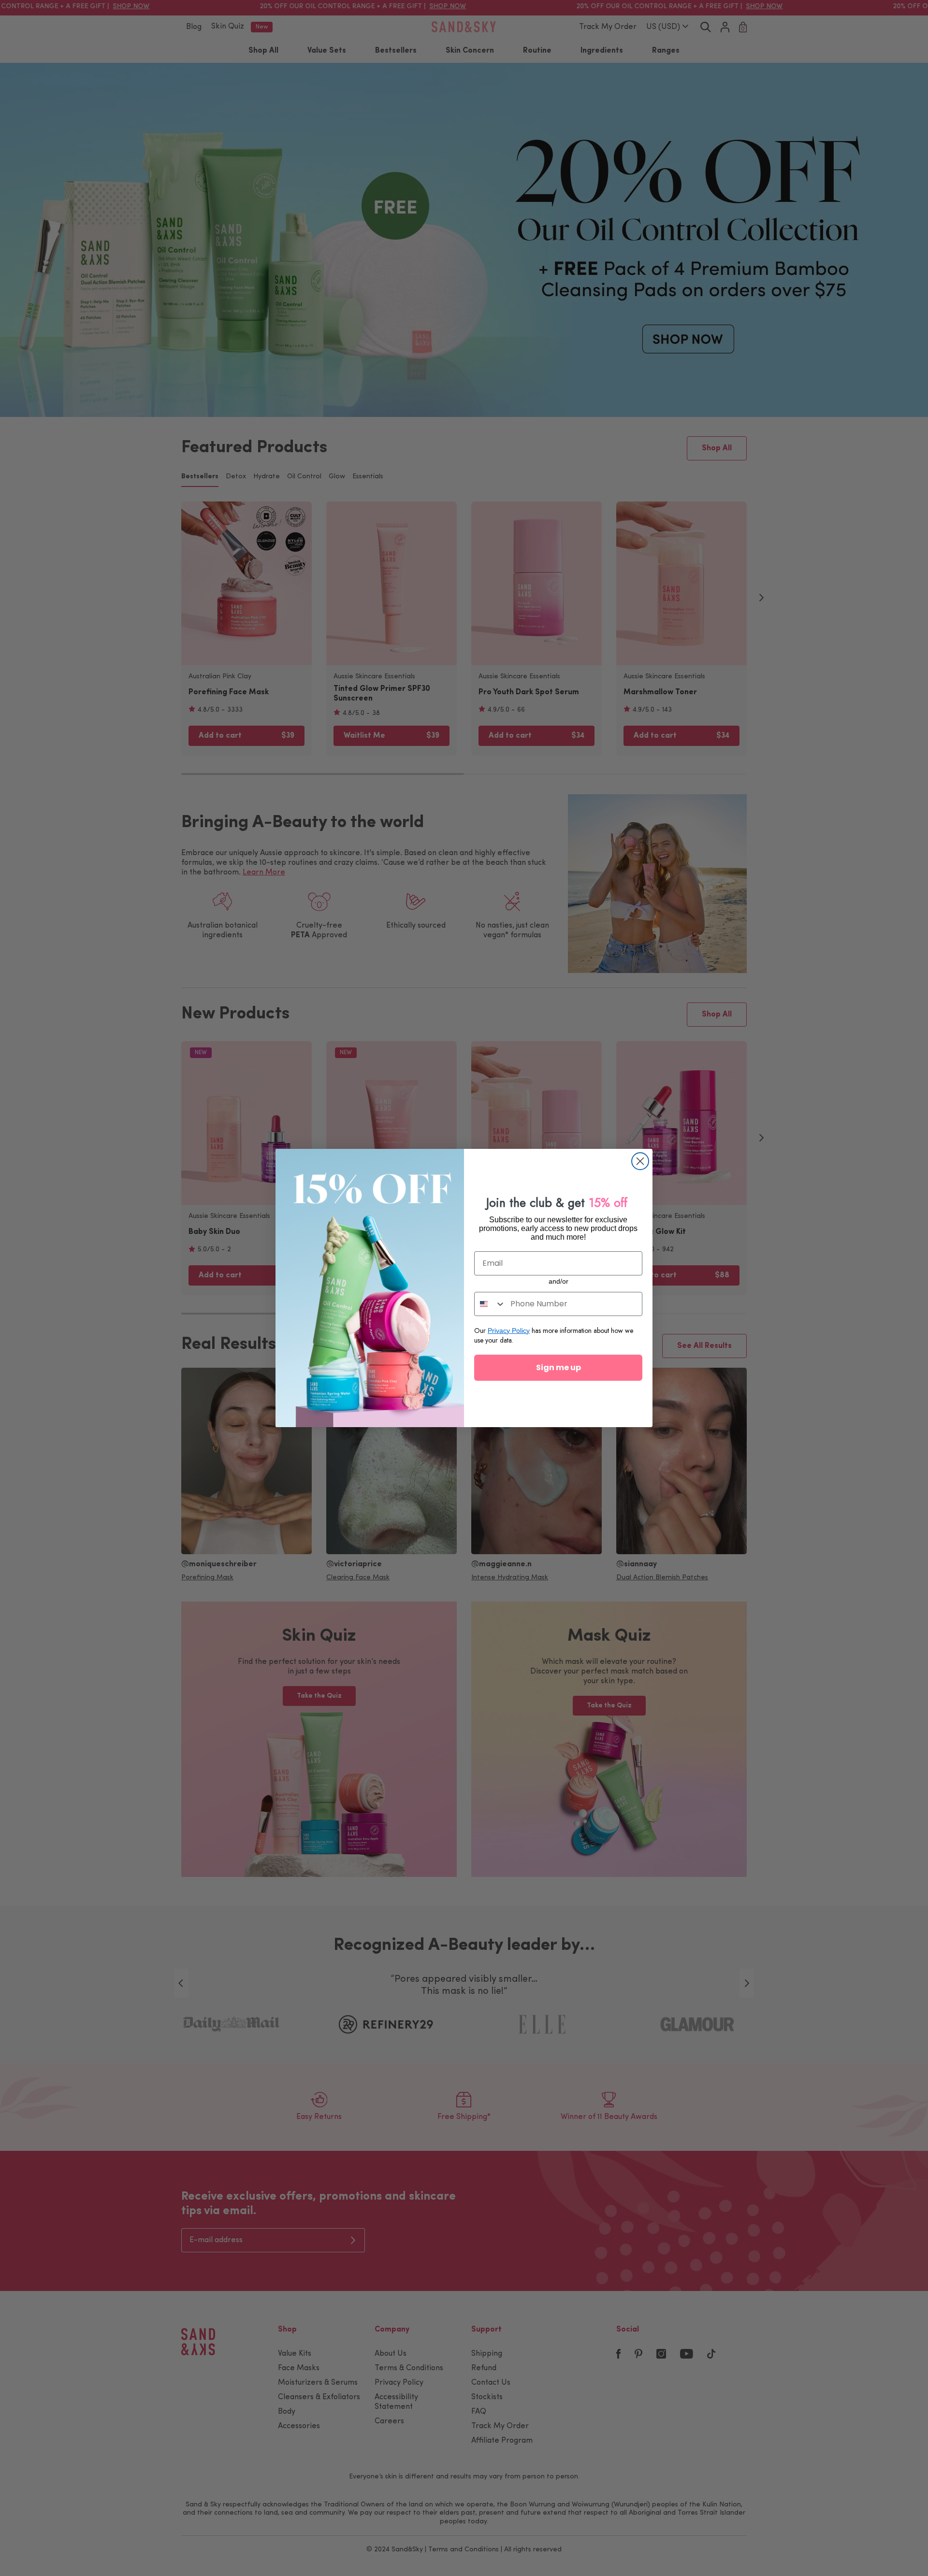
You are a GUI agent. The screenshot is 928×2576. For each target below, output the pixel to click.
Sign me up (558, 1367)
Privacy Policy (509, 1331)
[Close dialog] (640, 1161)
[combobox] (490, 1304)
